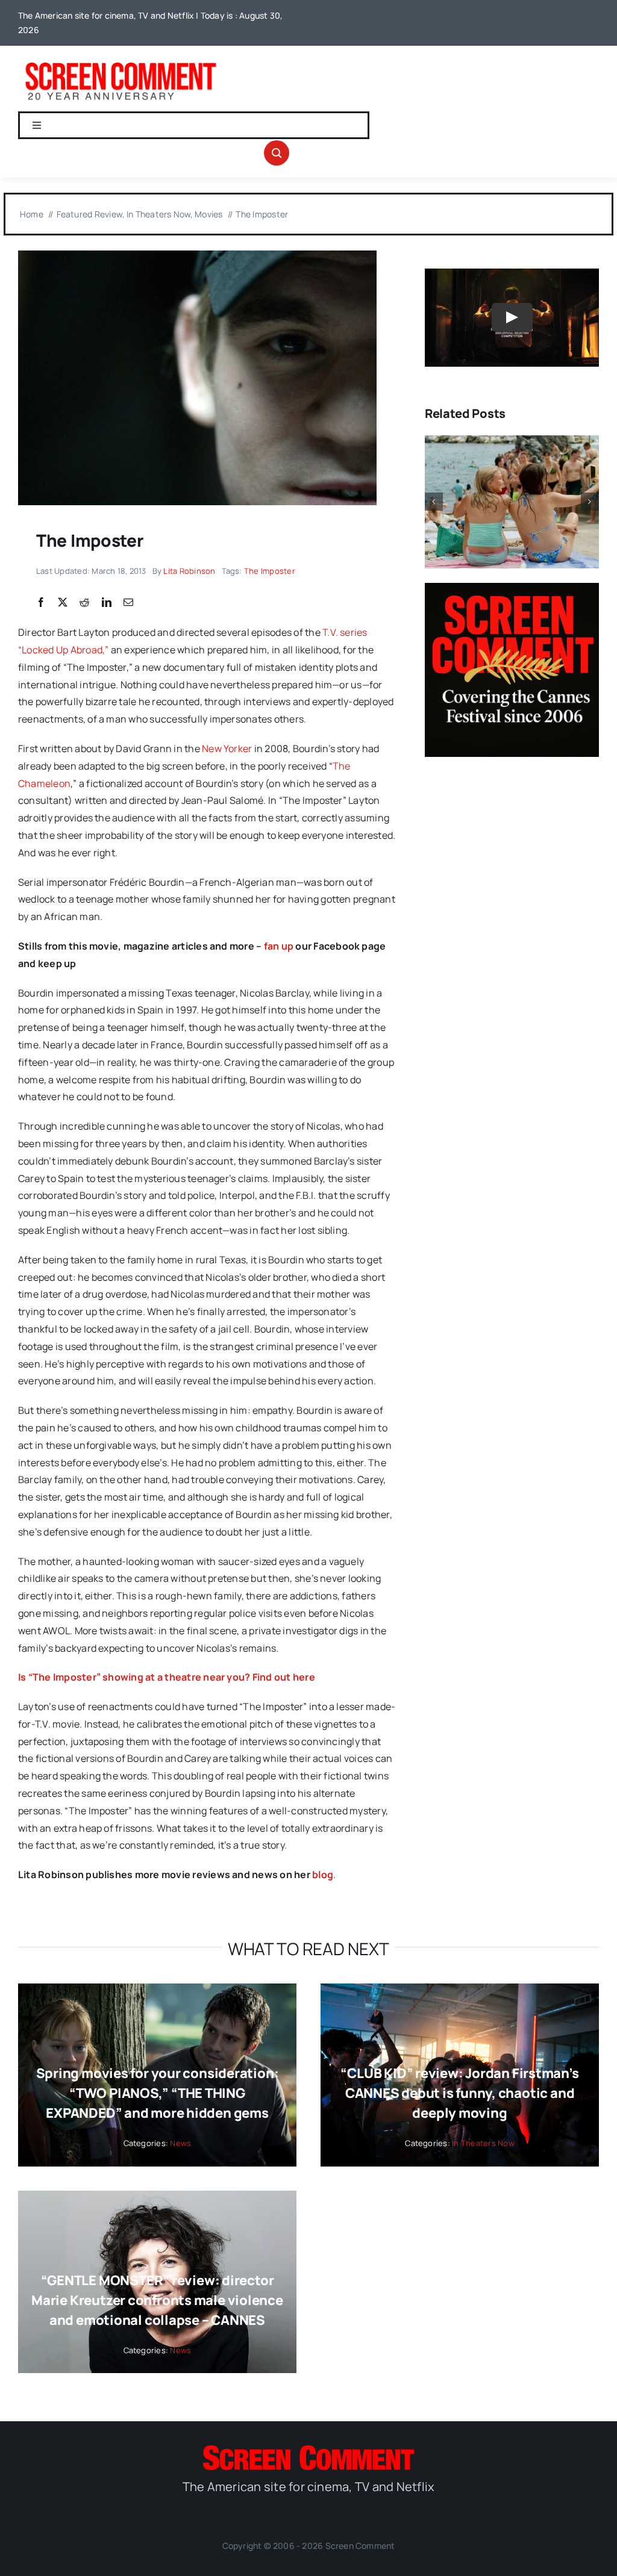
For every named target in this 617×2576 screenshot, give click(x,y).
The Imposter (270, 571)
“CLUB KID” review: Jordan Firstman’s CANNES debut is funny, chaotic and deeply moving (459, 2093)
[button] (434, 502)
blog (323, 1874)
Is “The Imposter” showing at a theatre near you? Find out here (167, 1677)
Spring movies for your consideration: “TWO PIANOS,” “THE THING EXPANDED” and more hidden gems (158, 2093)
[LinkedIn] (107, 603)
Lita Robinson (189, 571)
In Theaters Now (483, 2143)
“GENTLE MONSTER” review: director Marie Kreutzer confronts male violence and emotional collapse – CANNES (157, 2300)
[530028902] (197, 255)
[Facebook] (41, 603)
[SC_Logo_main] (308, 2450)
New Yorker (227, 748)
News (180, 2143)
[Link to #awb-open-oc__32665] (277, 153)
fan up (279, 946)
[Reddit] (84, 603)
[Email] (128, 603)
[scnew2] (121, 63)
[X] (63, 603)
